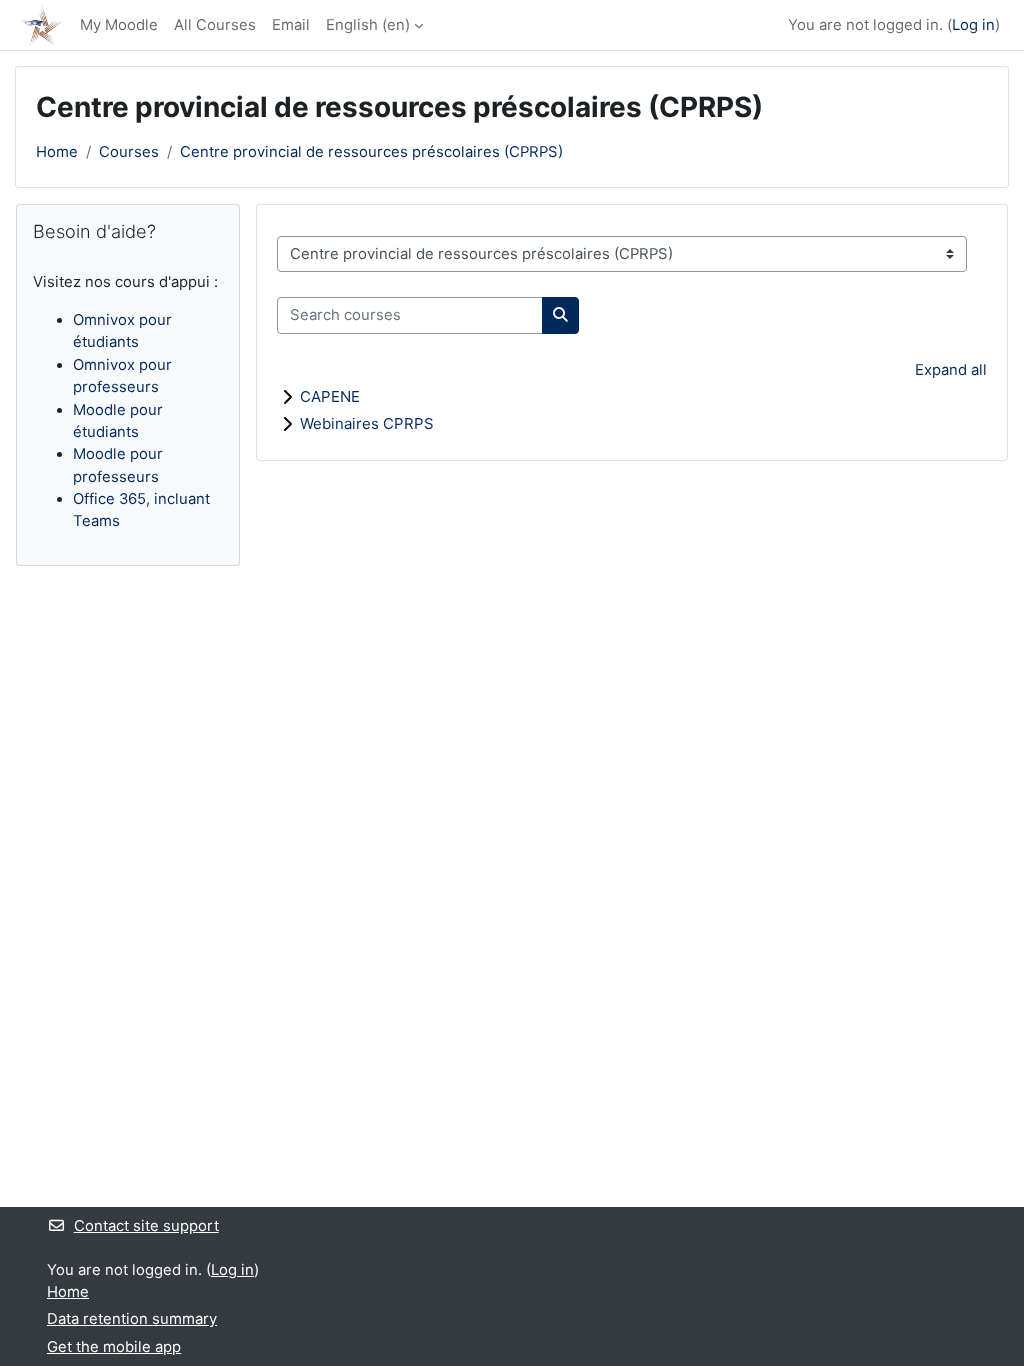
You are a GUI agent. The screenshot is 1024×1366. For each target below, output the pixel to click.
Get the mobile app (114, 1347)
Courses (129, 152)
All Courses (215, 25)
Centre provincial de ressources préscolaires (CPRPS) (371, 152)
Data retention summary (132, 1319)
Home (57, 152)
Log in (973, 25)
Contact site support (146, 1226)
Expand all (951, 370)
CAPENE (330, 396)
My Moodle (119, 25)
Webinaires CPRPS (367, 423)
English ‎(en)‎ (368, 25)
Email (291, 25)
